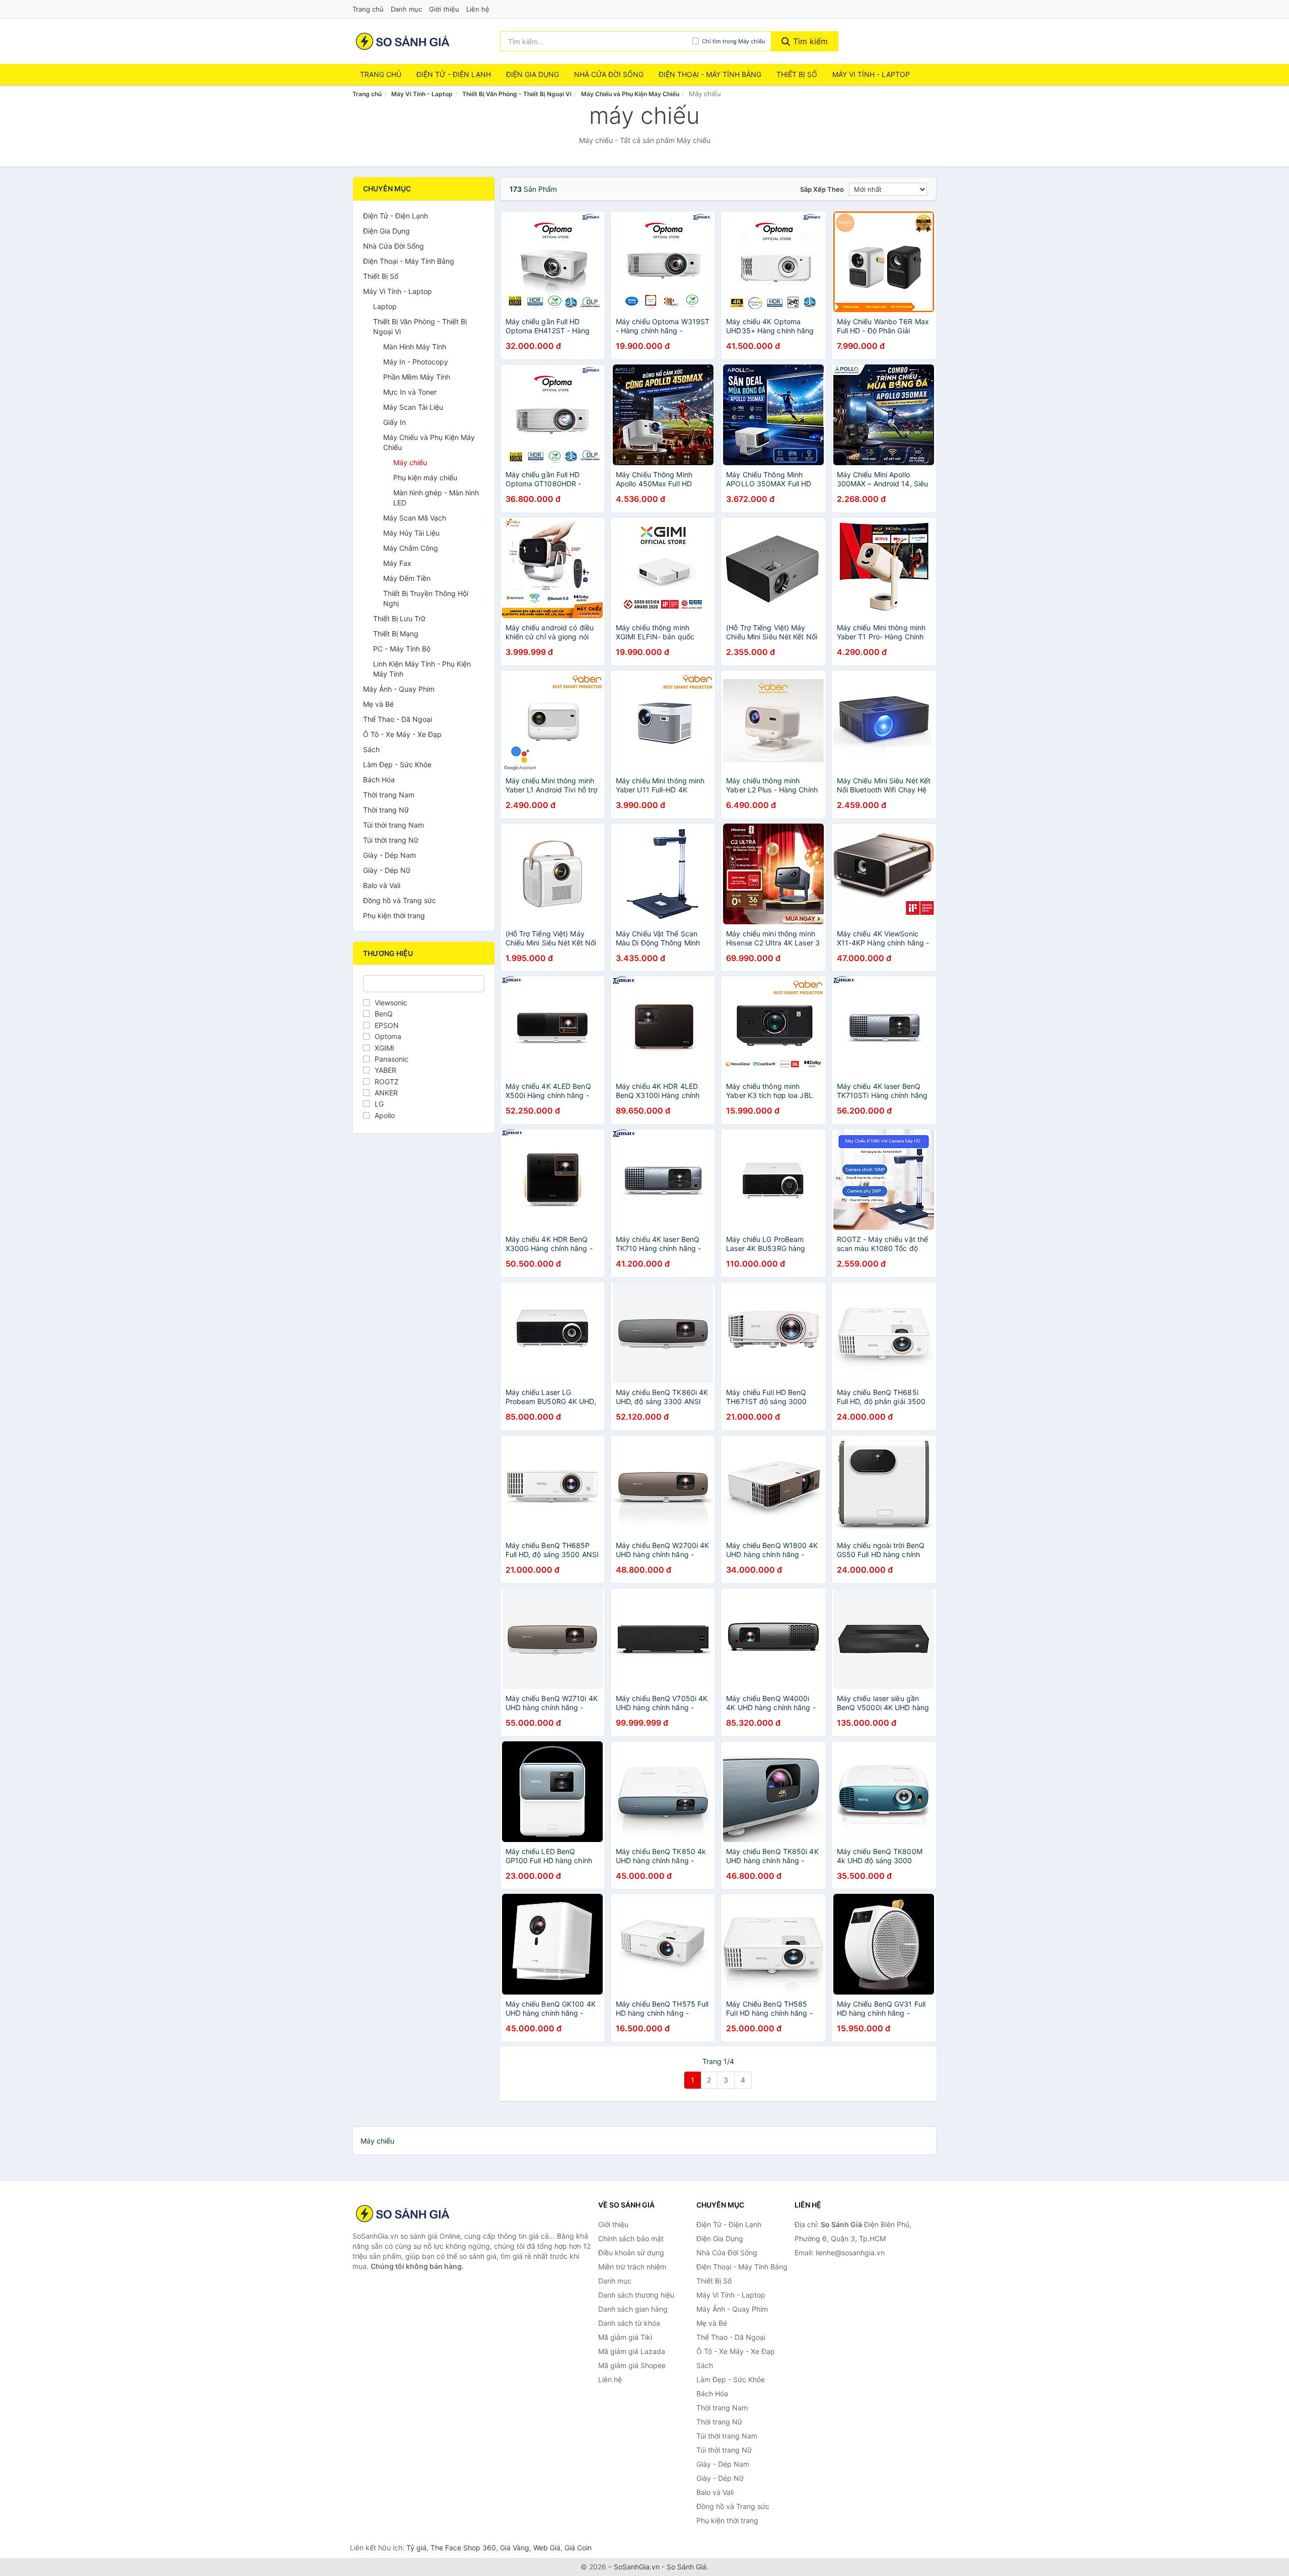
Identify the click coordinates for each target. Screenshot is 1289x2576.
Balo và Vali (382, 885)
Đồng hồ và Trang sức (400, 900)
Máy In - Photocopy (416, 362)
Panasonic (391, 1059)
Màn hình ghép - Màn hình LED (436, 498)
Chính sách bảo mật (631, 2238)
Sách (371, 749)
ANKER (386, 1093)
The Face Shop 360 (463, 2548)
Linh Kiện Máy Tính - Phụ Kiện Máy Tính (422, 669)
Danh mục (406, 9)
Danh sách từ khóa (629, 2323)
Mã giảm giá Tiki (625, 2337)
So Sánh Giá (687, 2567)
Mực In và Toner (410, 392)
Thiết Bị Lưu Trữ (399, 618)
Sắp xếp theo (822, 189)
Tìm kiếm (809, 41)
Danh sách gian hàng (633, 2309)
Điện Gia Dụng (532, 74)
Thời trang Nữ (386, 810)
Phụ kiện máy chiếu (425, 477)
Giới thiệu (444, 9)
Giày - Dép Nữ (387, 870)
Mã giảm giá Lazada (632, 2351)
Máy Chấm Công (411, 548)
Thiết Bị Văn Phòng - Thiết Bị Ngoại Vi (517, 94)
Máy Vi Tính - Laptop (871, 74)
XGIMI (384, 1048)
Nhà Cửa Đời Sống (609, 74)
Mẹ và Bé (378, 704)
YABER (385, 1070)
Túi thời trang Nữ (391, 840)
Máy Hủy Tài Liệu (411, 533)
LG (379, 1104)
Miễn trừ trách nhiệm (632, 2267)
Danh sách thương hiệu (636, 2295)
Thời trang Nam (389, 795)
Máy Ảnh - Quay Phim (399, 689)
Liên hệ (478, 9)
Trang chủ (368, 9)
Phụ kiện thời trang (394, 915)
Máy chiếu (410, 462)
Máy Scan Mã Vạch (415, 518)
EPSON (387, 1025)
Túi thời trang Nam (393, 825)
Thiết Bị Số (797, 74)
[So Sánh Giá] (403, 2214)
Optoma (388, 1036)
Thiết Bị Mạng (396, 634)
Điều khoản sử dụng (631, 2253)
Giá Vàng (515, 2548)
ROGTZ (387, 1082)
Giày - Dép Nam (389, 855)
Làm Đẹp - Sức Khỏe (397, 764)
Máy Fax (397, 563)
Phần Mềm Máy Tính (417, 377)
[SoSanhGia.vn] (403, 41)
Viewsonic (391, 1003)
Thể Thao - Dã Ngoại (398, 719)
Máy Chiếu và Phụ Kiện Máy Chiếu (630, 94)
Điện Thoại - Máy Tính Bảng (710, 74)
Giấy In (395, 422)
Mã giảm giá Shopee (632, 2365)
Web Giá (547, 2548)
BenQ (384, 1014)
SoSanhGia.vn (637, 2567)
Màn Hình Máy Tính (415, 347)
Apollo (385, 1115)
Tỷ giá (416, 2548)
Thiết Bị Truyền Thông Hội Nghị (426, 598)
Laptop (385, 306)
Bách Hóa (379, 780)
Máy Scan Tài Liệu (413, 407)
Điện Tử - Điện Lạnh (454, 74)
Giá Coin (578, 2548)
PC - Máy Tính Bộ (402, 649)
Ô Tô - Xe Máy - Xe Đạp (402, 734)
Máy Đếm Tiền (407, 578)
